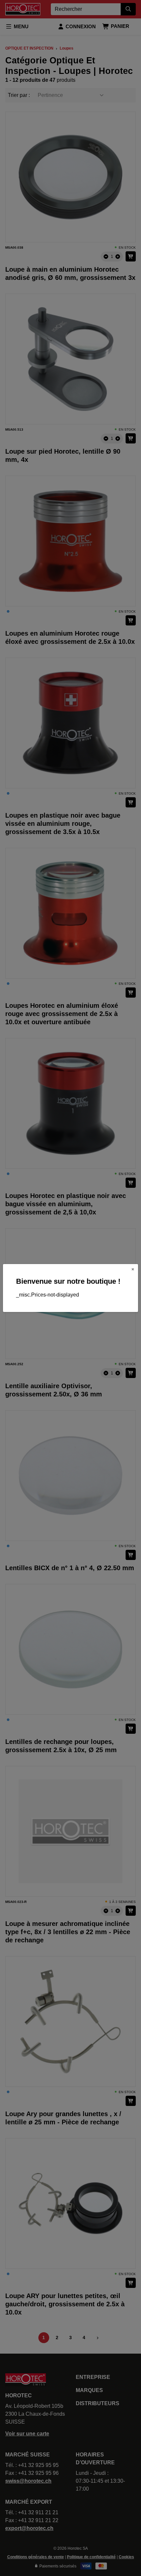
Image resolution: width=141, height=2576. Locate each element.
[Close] (133, 1269)
